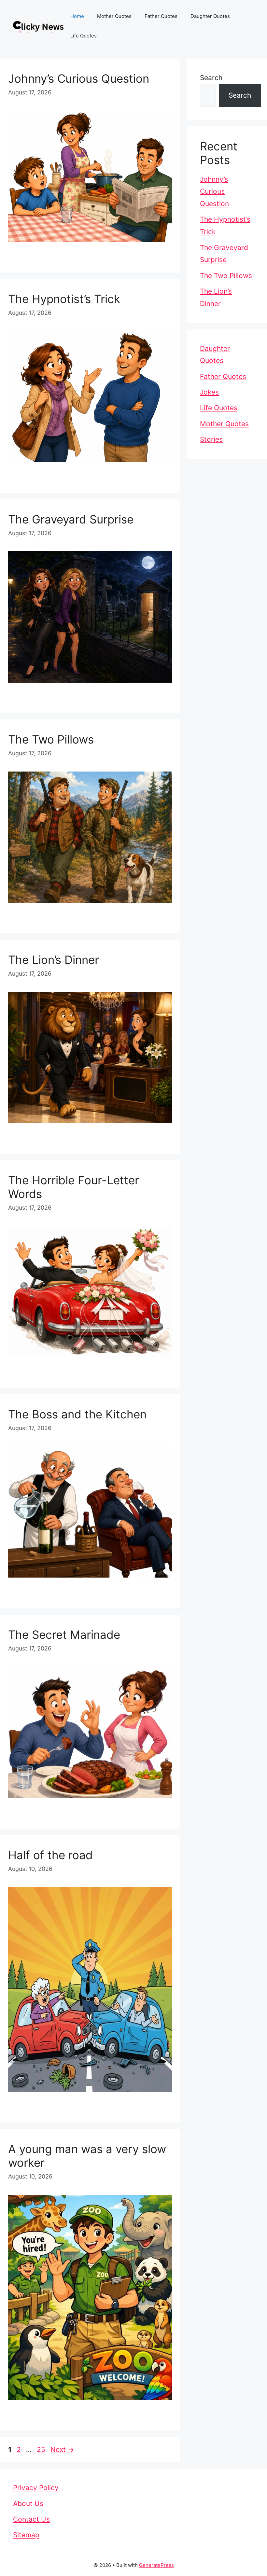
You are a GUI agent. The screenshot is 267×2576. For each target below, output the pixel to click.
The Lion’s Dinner (54, 960)
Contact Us (31, 2519)
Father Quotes (161, 16)
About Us (28, 2504)
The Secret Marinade (64, 1635)
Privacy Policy (36, 2488)
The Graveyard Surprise (71, 519)
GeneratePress (156, 2565)
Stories (211, 439)
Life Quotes (84, 36)
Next (62, 2450)
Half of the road (50, 1855)
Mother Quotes (114, 16)
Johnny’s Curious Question (79, 78)
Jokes (209, 392)
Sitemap (26, 2535)
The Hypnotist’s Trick (64, 299)
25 (42, 2450)
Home (77, 16)
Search (211, 78)
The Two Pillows (51, 739)
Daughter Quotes (210, 16)
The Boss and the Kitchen (77, 1414)
